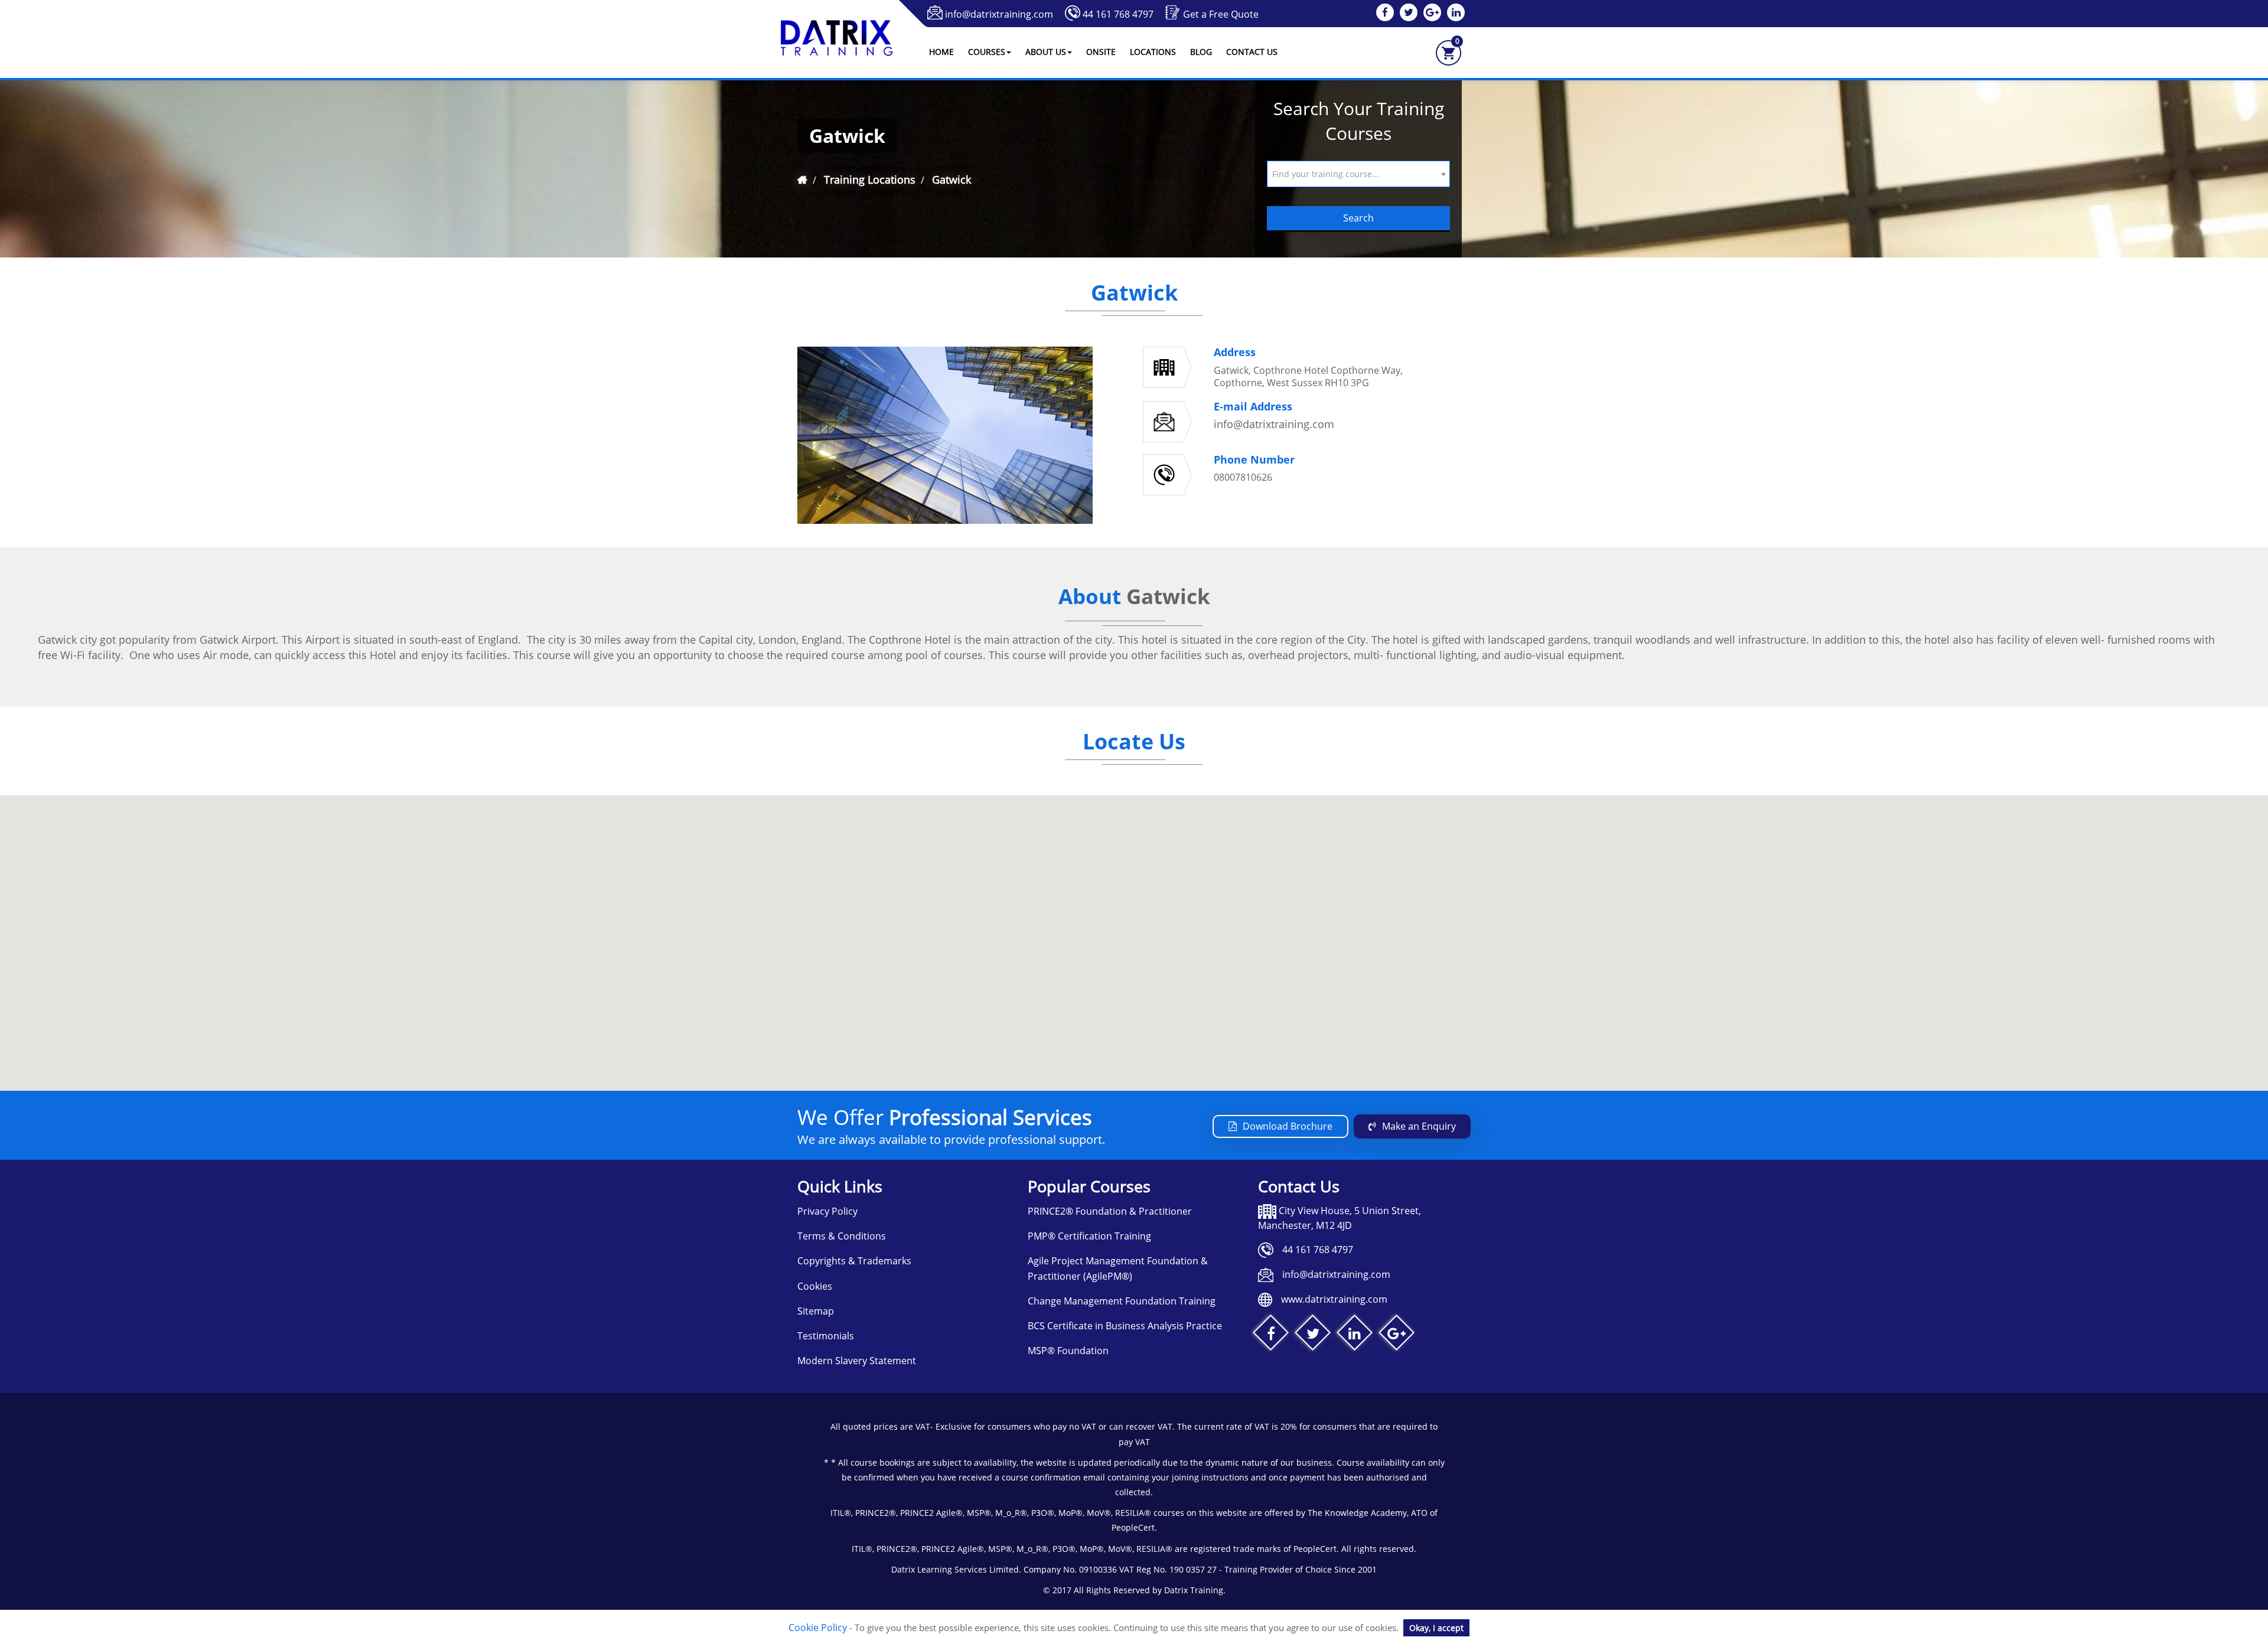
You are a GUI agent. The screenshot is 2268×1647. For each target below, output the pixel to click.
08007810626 (1243, 477)
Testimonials (826, 1336)
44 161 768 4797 (1118, 14)
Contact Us (1252, 52)
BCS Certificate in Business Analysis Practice (1125, 1326)
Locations (1153, 52)
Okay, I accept (1436, 1628)
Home (941, 52)
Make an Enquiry (1419, 1126)
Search (1358, 218)
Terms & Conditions (842, 1236)
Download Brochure (1288, 1126)
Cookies (815, 1286)
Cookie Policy (818, 1628)
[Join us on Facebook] (1271, 1335)
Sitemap (816, 1311)
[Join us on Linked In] (1355, 1335)
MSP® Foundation (1068, 1351)
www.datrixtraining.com (1334, 1299)
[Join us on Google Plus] (1397, 1335)
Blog (1201, 52)
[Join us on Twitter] (1313, 1335)
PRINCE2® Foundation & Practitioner (1110, 1211)
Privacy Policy (827, 1211)
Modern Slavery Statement (857, 1361)
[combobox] (1358, 174)
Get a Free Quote (1221, 14)
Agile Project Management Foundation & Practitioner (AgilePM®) (1118, 1268)
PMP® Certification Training (1089, 1236)
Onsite (1101, 52)
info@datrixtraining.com (999, 14)
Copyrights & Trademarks (854, 1261)
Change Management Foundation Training (1122, 1301)
